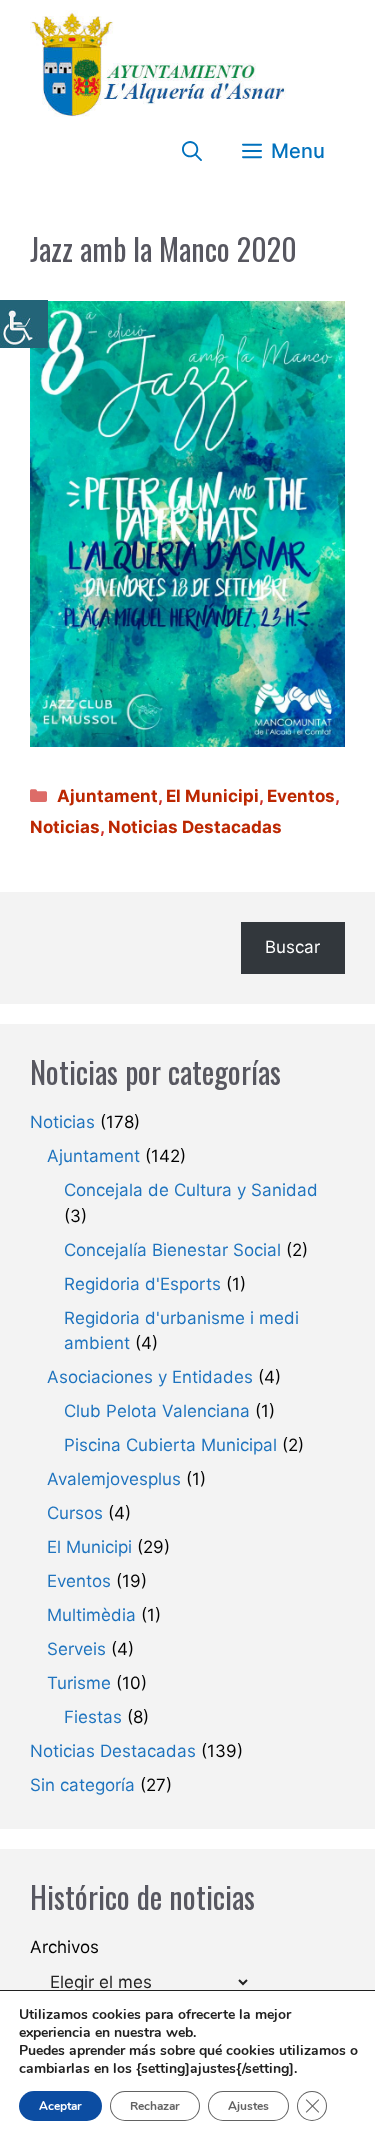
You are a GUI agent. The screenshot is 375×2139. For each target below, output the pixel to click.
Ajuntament (107, 796)
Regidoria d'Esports (142, 1284)
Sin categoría (82, 1785)
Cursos (75, 1513)
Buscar (292, 947)
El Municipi (212, 796)
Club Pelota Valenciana (157, 1411)
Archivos (64, 1947)
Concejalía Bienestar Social (172, 1250)
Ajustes (248, 2106)
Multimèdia (91, 1615)
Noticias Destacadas (195, 827)
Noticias (65, 827)
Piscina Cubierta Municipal (170, 1445)
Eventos (301, 796)
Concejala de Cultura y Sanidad (191, 1190)
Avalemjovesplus (114, 1479)
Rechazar (155, 2106)
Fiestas (93, 1717)
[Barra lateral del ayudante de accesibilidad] (24, 324)
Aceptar (60, 2106)
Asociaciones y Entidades (150, 1377)
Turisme (79, 1683)
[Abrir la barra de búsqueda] (192, 151)
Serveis (76, 1649)
